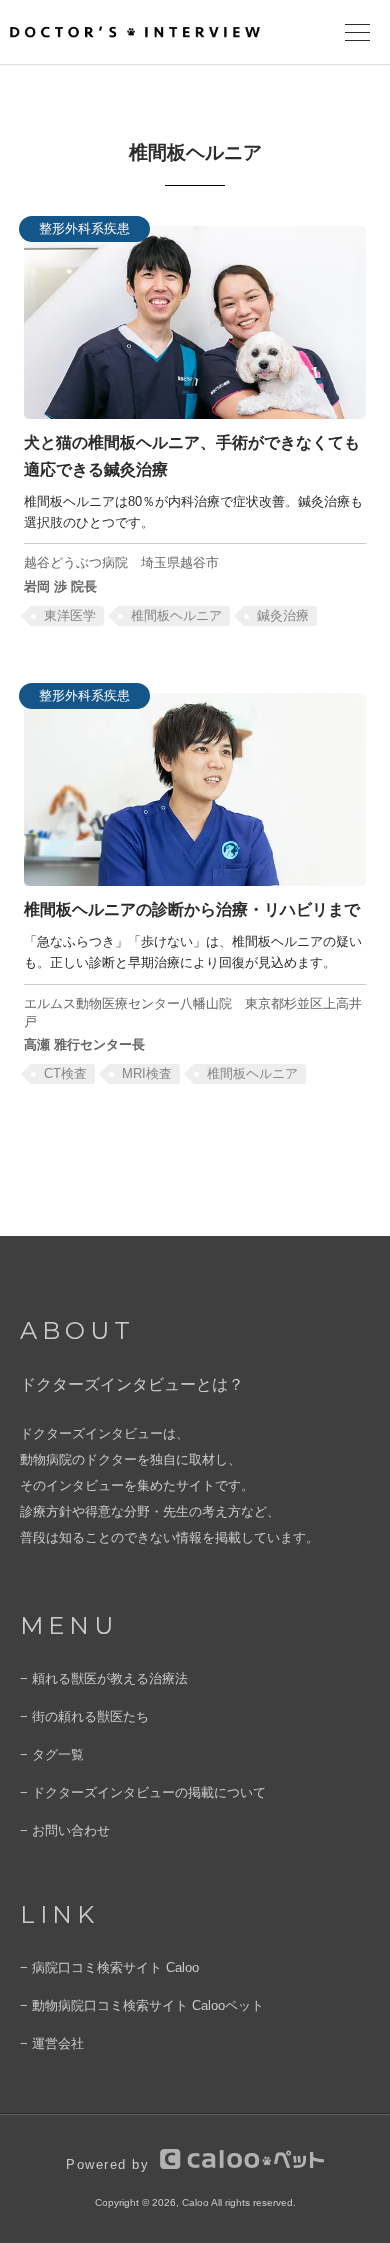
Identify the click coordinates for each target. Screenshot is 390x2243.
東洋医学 (70, 615)
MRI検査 (147, 1073)
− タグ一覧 (52, 1754)
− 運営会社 (52, 2043)
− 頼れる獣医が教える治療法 (104, 1678)
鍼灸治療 (283, 615)
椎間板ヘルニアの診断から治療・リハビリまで (192, 909)
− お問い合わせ (65, 1830)
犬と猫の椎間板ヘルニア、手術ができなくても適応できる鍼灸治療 (192, 455)
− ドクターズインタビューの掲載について (143, 1792)
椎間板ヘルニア (176, 615)
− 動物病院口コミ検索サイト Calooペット (142, 2005)
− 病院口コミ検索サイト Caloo (109, 1967)
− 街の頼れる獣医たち (84, 1716)
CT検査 (65, 1073)
